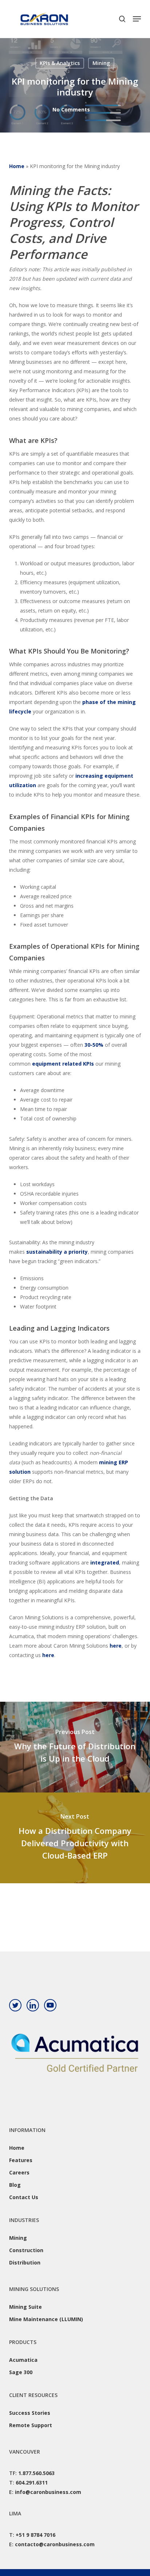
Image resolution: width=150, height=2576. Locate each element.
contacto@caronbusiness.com (55, 2544)
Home (17, 166)
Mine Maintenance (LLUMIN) (46, 2319)
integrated (105, 1562)
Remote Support (31, 2425)
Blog (15, 2185)
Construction (26, 2250)
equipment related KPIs (63, 1064)
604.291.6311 (32, 2483)
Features (21, 2160)
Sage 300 (21, 2372)
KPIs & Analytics (60, 63)
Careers (19, 2172)
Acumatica (23, 2360)
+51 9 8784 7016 (35, 2535)
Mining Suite (25, 2307)
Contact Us (24, 2197)
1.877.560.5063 (36, 2473)
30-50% (94, 1045)
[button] (137, 19)
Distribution (25, 2262)
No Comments (71, 109)
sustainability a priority (57, 1252)
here (116, 1646)
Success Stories (30, 2413)
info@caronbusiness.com (48, 2492)
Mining (101, 63)
